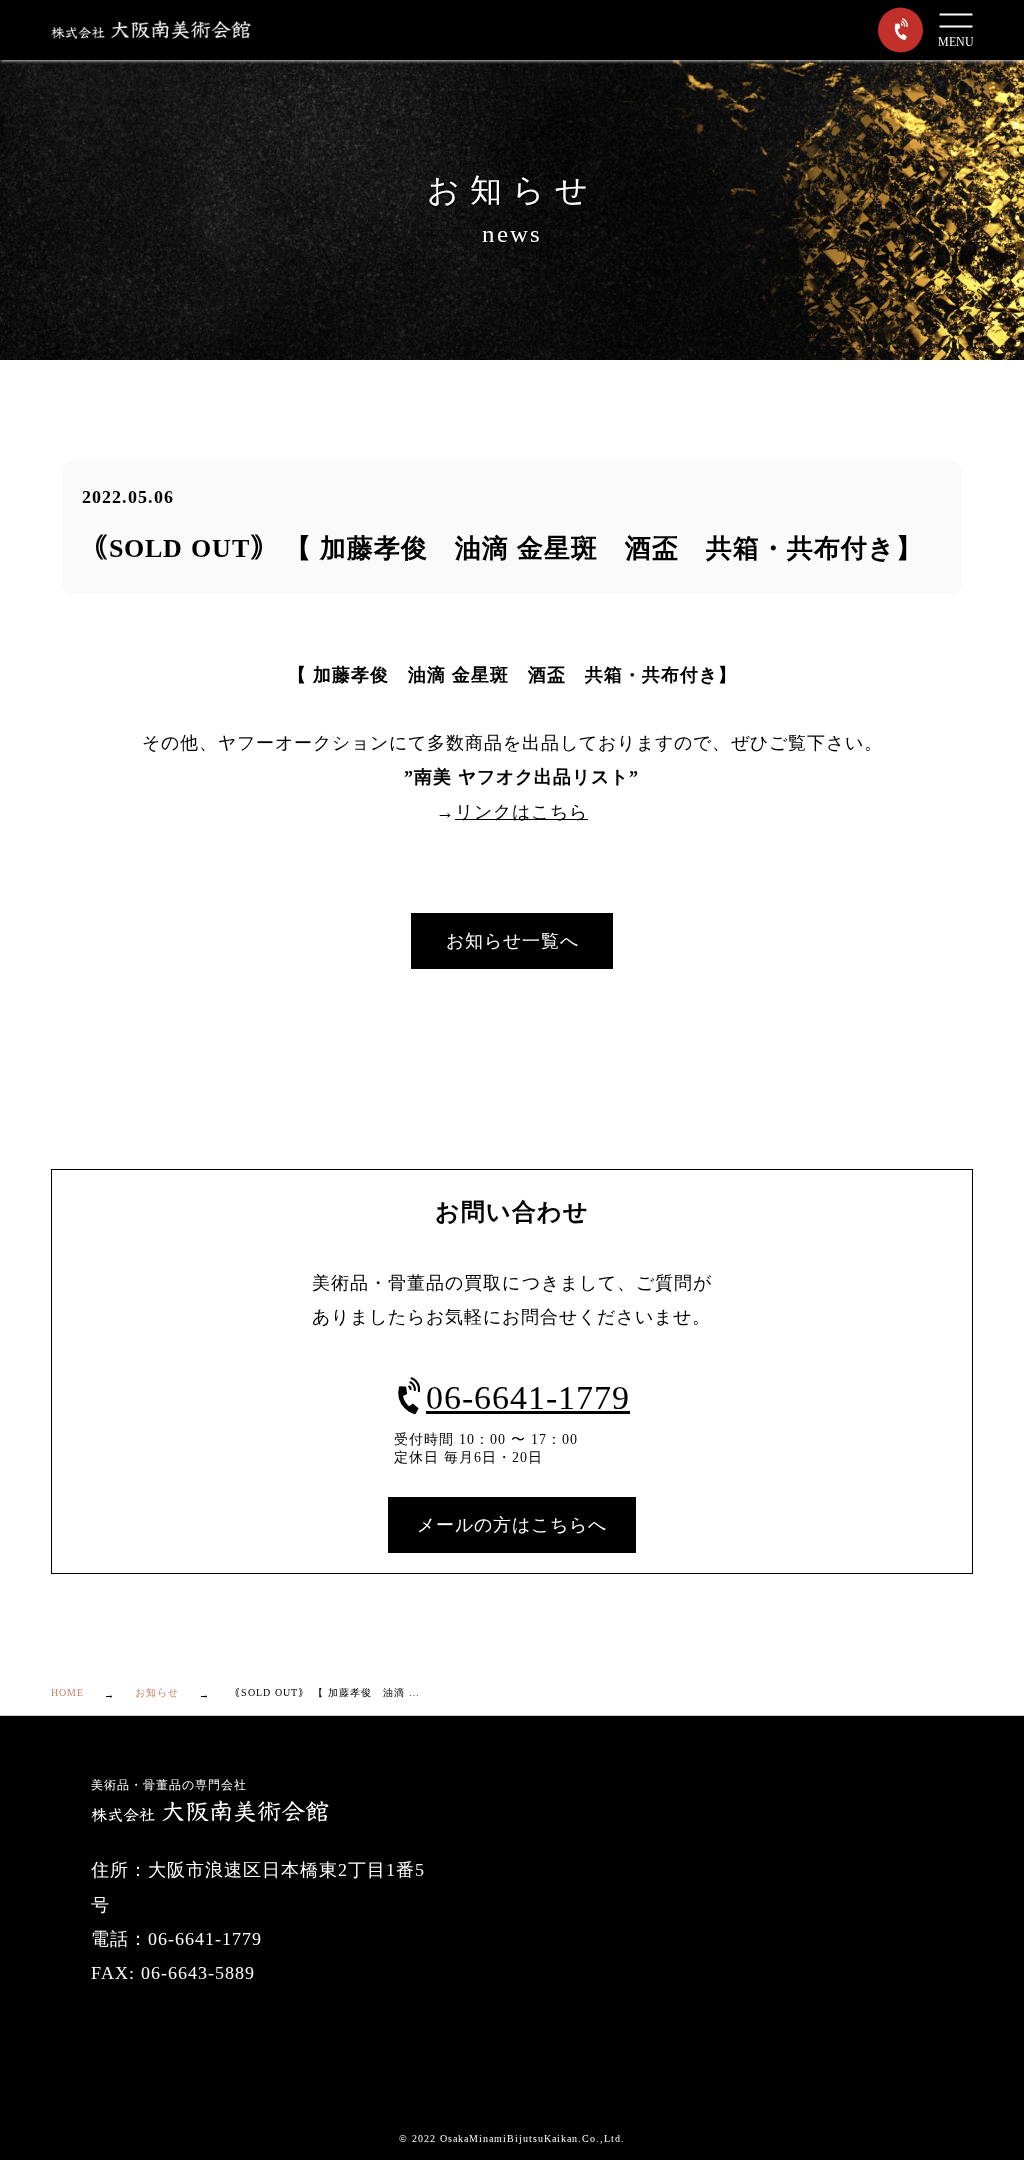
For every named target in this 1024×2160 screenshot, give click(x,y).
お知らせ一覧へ (512, 941)
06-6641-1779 (528, 1397)
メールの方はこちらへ (512, 1525)
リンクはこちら (521, 812)
